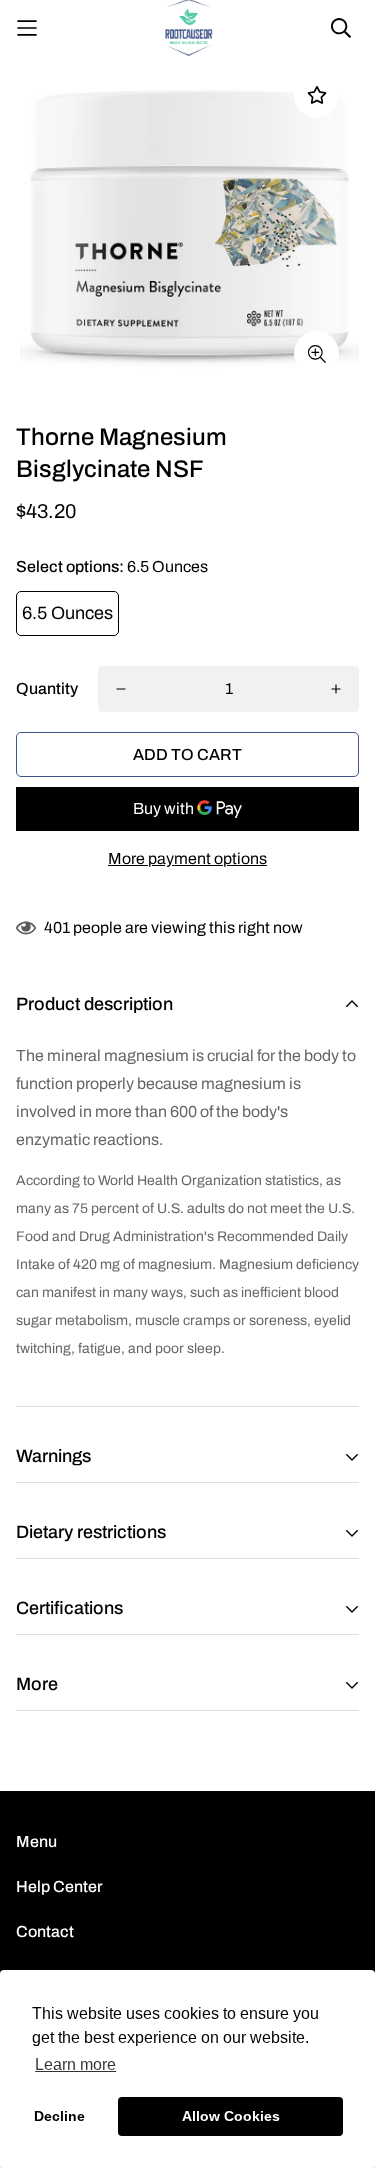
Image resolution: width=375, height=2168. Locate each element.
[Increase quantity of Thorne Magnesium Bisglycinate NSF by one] (336, 689)
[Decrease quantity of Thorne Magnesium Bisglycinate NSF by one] (121, 689)
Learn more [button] (75, 2064)
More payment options (187, 858)
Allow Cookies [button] (231, 2116)
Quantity (47, 688)
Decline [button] (59, 2116)
